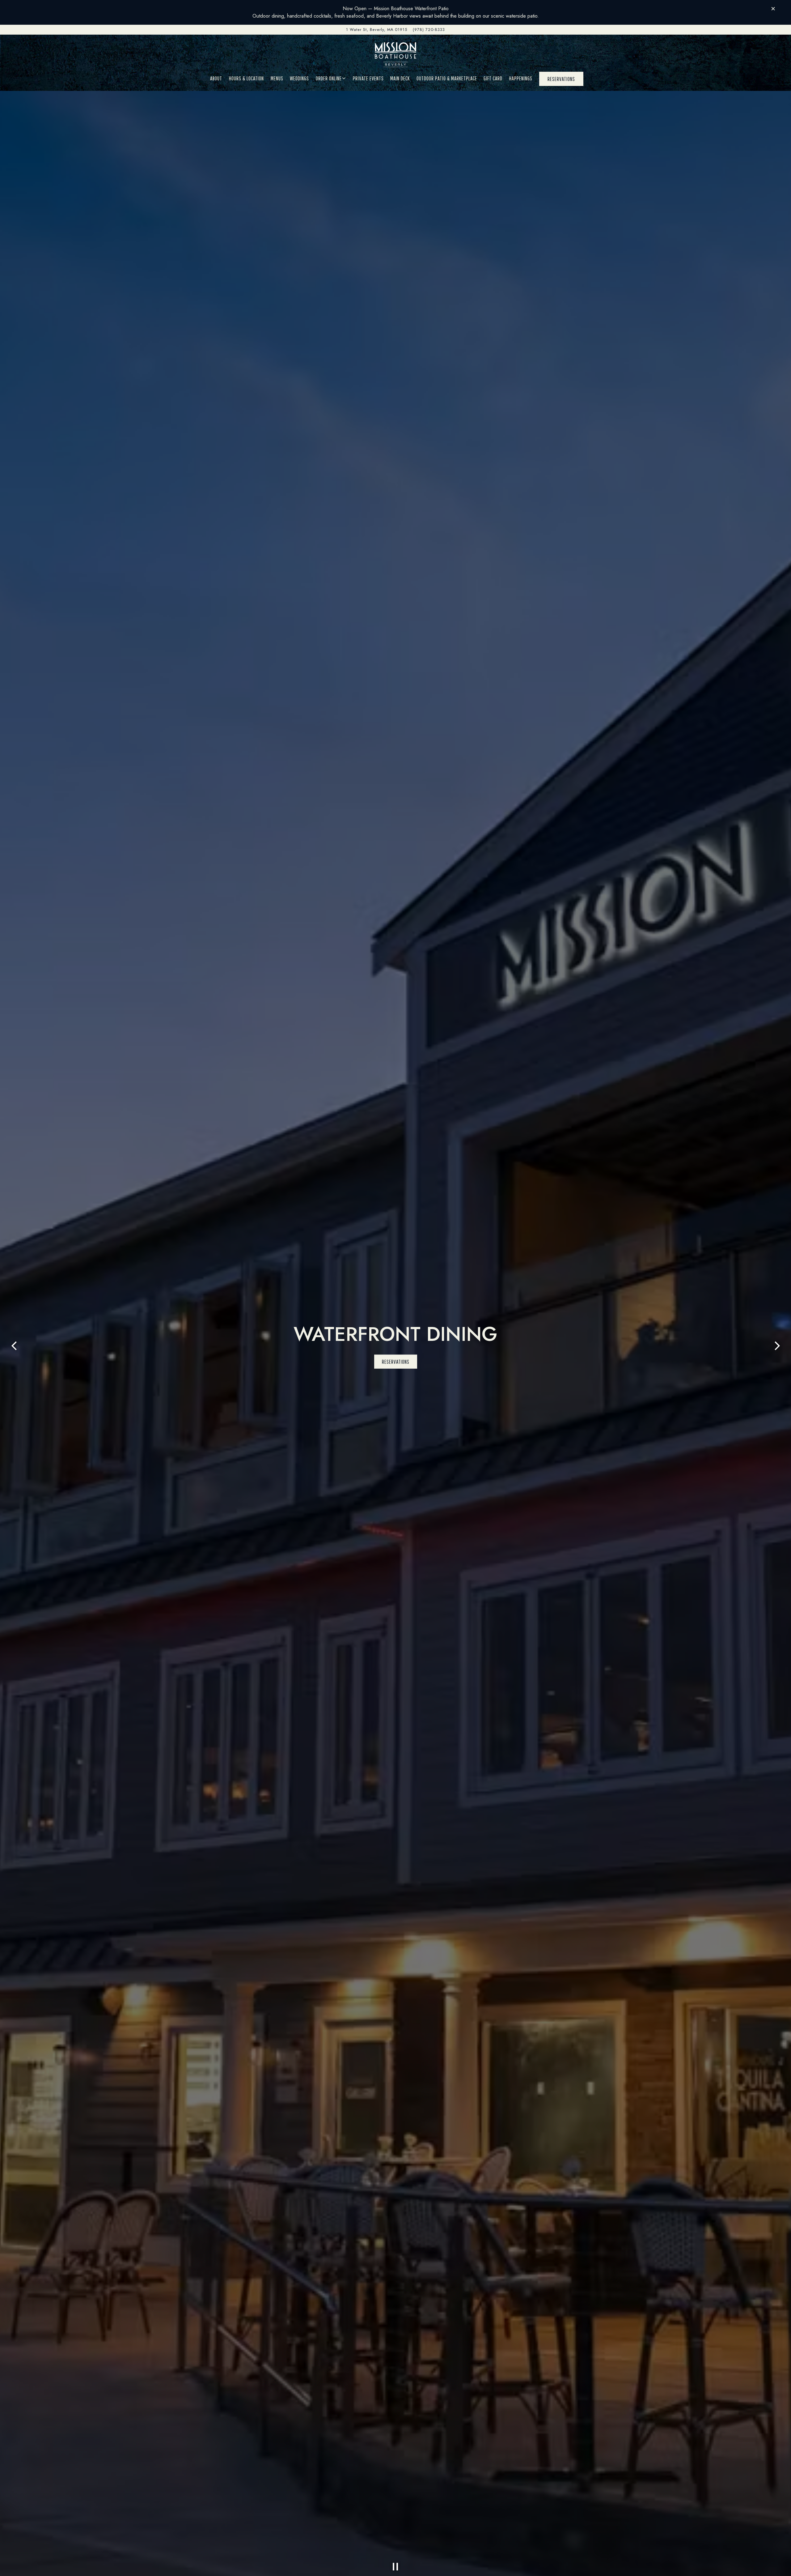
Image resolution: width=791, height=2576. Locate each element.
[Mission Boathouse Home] (395, 54)
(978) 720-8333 (429, 30)
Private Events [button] (368, 78)
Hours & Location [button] (246, 78)
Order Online (331, 78)
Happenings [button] (521, 78)
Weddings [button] (299, 78)
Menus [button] (277, 78)
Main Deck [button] (400, 78)
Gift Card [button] (493, 78)
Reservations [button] (561, 79)
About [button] (216, 78)
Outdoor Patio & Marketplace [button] (447, 78)
